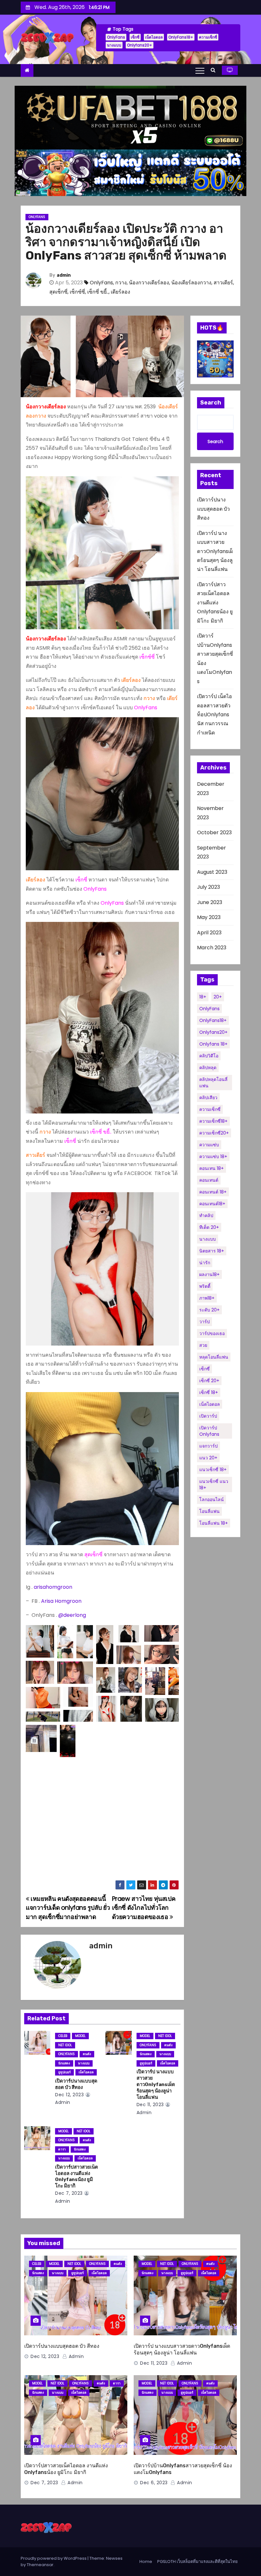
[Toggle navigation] (200, 70)
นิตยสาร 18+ (212, 1251)
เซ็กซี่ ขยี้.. (98, 292)
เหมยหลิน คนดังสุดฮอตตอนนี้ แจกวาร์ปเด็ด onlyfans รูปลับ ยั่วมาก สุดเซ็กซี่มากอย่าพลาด (68, 1908)
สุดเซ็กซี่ (58, 292)
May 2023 (209, 917)
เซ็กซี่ (135, 37)
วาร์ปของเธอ (212, 1333)
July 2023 (208, 887)
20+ (218, 997)
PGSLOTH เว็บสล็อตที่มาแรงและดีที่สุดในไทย (198, 2561)
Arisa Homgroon (62, 1601)
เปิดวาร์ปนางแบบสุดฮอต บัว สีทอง (76, 2084)
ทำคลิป (206, 1215)
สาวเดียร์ (223, 283)
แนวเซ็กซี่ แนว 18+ (214, 1485)
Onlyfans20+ (140, 45)
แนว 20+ (208, 1458)
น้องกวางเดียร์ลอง (149, 283)
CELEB (63, 2036)
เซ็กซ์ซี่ (77, 292)
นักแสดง (64, 2063)
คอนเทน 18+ (212, 1168)
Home (146, 2561)
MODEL (80, 2036)
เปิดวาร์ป (208, 1416)
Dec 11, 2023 (150, 2105)
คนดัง (87, 2054)
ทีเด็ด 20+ (209, 1227)
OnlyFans (116, 37)
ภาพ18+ (207, 1298)
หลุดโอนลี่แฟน (214, 1357)
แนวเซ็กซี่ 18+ (213, 1470)
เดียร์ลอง (120, 292)
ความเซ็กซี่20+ (214, 1133)
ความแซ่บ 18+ (213, 1157)
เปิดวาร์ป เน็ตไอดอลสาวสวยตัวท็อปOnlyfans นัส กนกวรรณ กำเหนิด (215, 715)
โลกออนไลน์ (212, 1500)
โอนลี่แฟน (209, 1511)
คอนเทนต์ (209, 1180)
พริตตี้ (205, 1286)
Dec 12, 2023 (69, 2095)
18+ (203, 997)
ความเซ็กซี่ (208, 37)
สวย (203, 1345)
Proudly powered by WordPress (54, 2558)
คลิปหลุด (208, 1068)
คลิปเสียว (208, 1098)
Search (211, 403)
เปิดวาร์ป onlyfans (209, 1431)
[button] (215, 70)
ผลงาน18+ (209, 1274)
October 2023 (214, 832)
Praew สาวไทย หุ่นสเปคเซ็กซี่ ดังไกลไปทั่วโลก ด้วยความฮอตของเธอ (144, 1908)
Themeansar (40, 2565)
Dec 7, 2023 (69, 2193)
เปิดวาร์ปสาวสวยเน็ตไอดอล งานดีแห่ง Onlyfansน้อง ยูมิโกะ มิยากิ (77, 2177)
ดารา (62, 2149)
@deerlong (72, 1615)
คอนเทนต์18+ (212, 1204)
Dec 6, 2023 (154, 2483)
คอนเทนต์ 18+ (213, 1192)
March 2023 (212, 948)
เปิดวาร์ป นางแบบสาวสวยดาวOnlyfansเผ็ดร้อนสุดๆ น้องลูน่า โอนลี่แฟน (156, 2084)
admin (64, 275)
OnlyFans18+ (181, 37)
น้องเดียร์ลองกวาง (191, 283)
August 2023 (212, 872)
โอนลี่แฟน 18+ (214, 1523)
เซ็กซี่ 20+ (209, 1381)
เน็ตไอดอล (154, 37)
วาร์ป (205, 1322)
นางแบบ (114, 45)
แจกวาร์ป (208, 1446)
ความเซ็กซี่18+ (213, 1121)
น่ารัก (205, 1263)
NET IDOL (65, 2045)
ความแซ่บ (209, 1145)
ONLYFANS (37, 217)
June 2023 (210, 902)
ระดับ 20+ (209, 1310)
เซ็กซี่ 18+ (209, 1392)
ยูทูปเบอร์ (64, 2072)
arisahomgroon (53, 1587)
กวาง (121, 283)
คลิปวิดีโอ (209, 1056)
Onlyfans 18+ (213, 1044)
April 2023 (209, 933)
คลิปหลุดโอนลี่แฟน (213, 1083)
